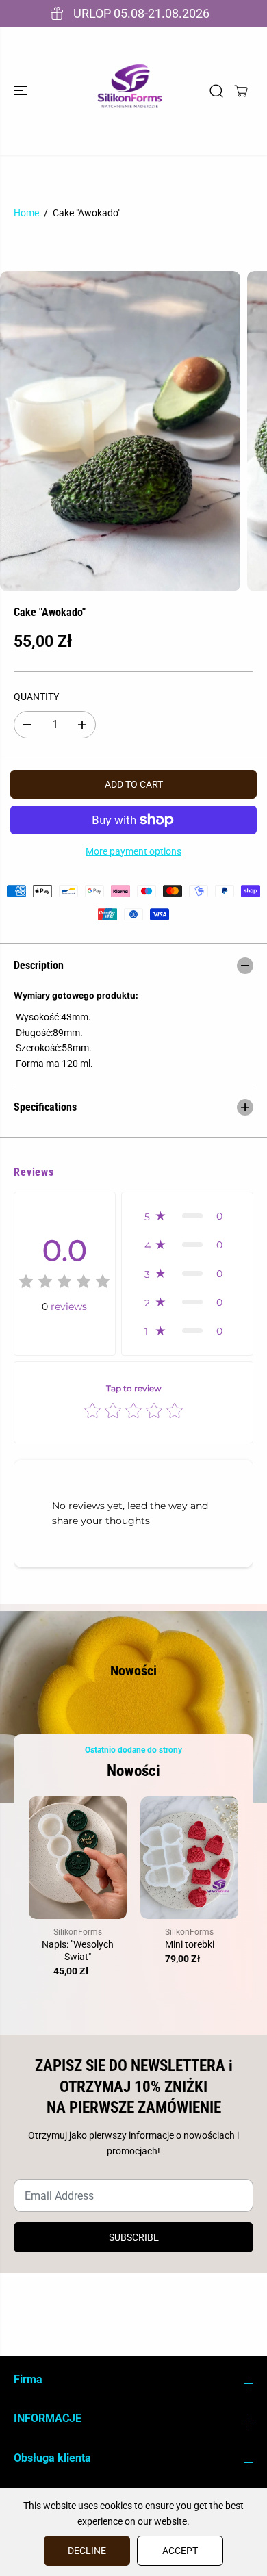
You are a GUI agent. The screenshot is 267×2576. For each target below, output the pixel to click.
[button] (22, 91)
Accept (180, 2551)
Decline (87, 2551)
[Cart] (241, 91)
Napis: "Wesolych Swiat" (78, 1950)
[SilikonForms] (130, 91)
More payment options (133, 851)
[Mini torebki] (189, 1858)
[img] (64, 1284)
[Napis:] (78, 1858)
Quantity (36, 697)
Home (26, 213)
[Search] (216, 91)
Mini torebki (190, 1944)
